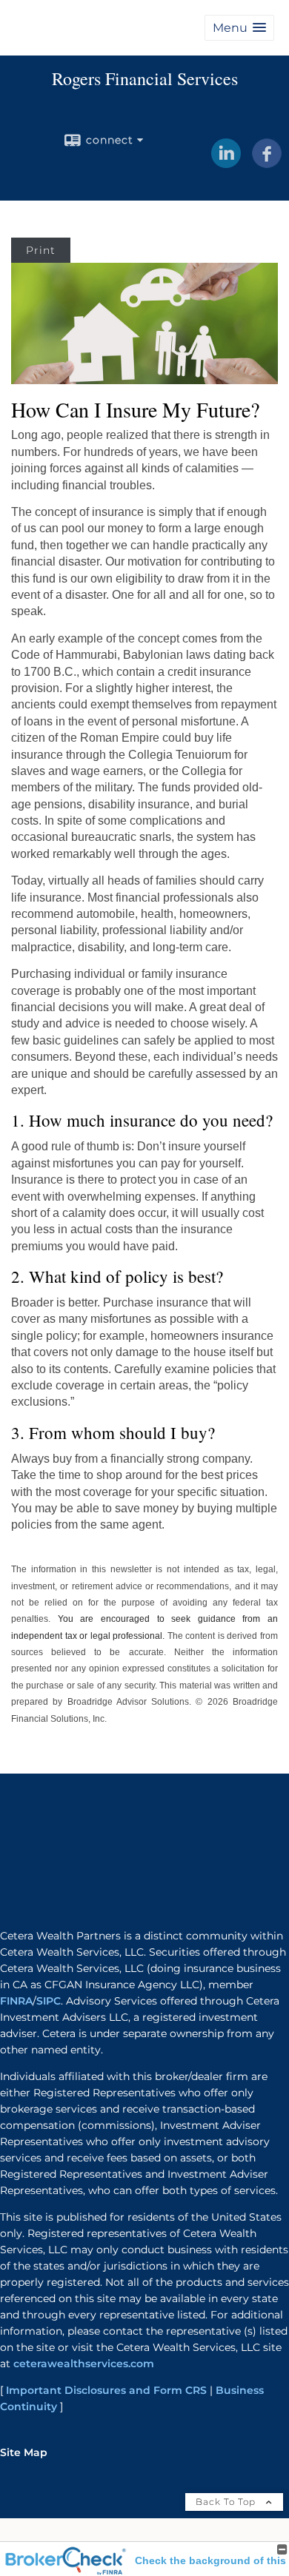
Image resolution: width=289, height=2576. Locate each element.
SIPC (49, 2001)
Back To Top (227, 2502)
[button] (239, 28)
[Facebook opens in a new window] (267, 163)
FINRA (16, 2001)
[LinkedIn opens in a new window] (226, 163)
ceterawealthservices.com (84, 2364)
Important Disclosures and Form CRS (106, 2390)
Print (41, 250)
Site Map (24, 2452)
